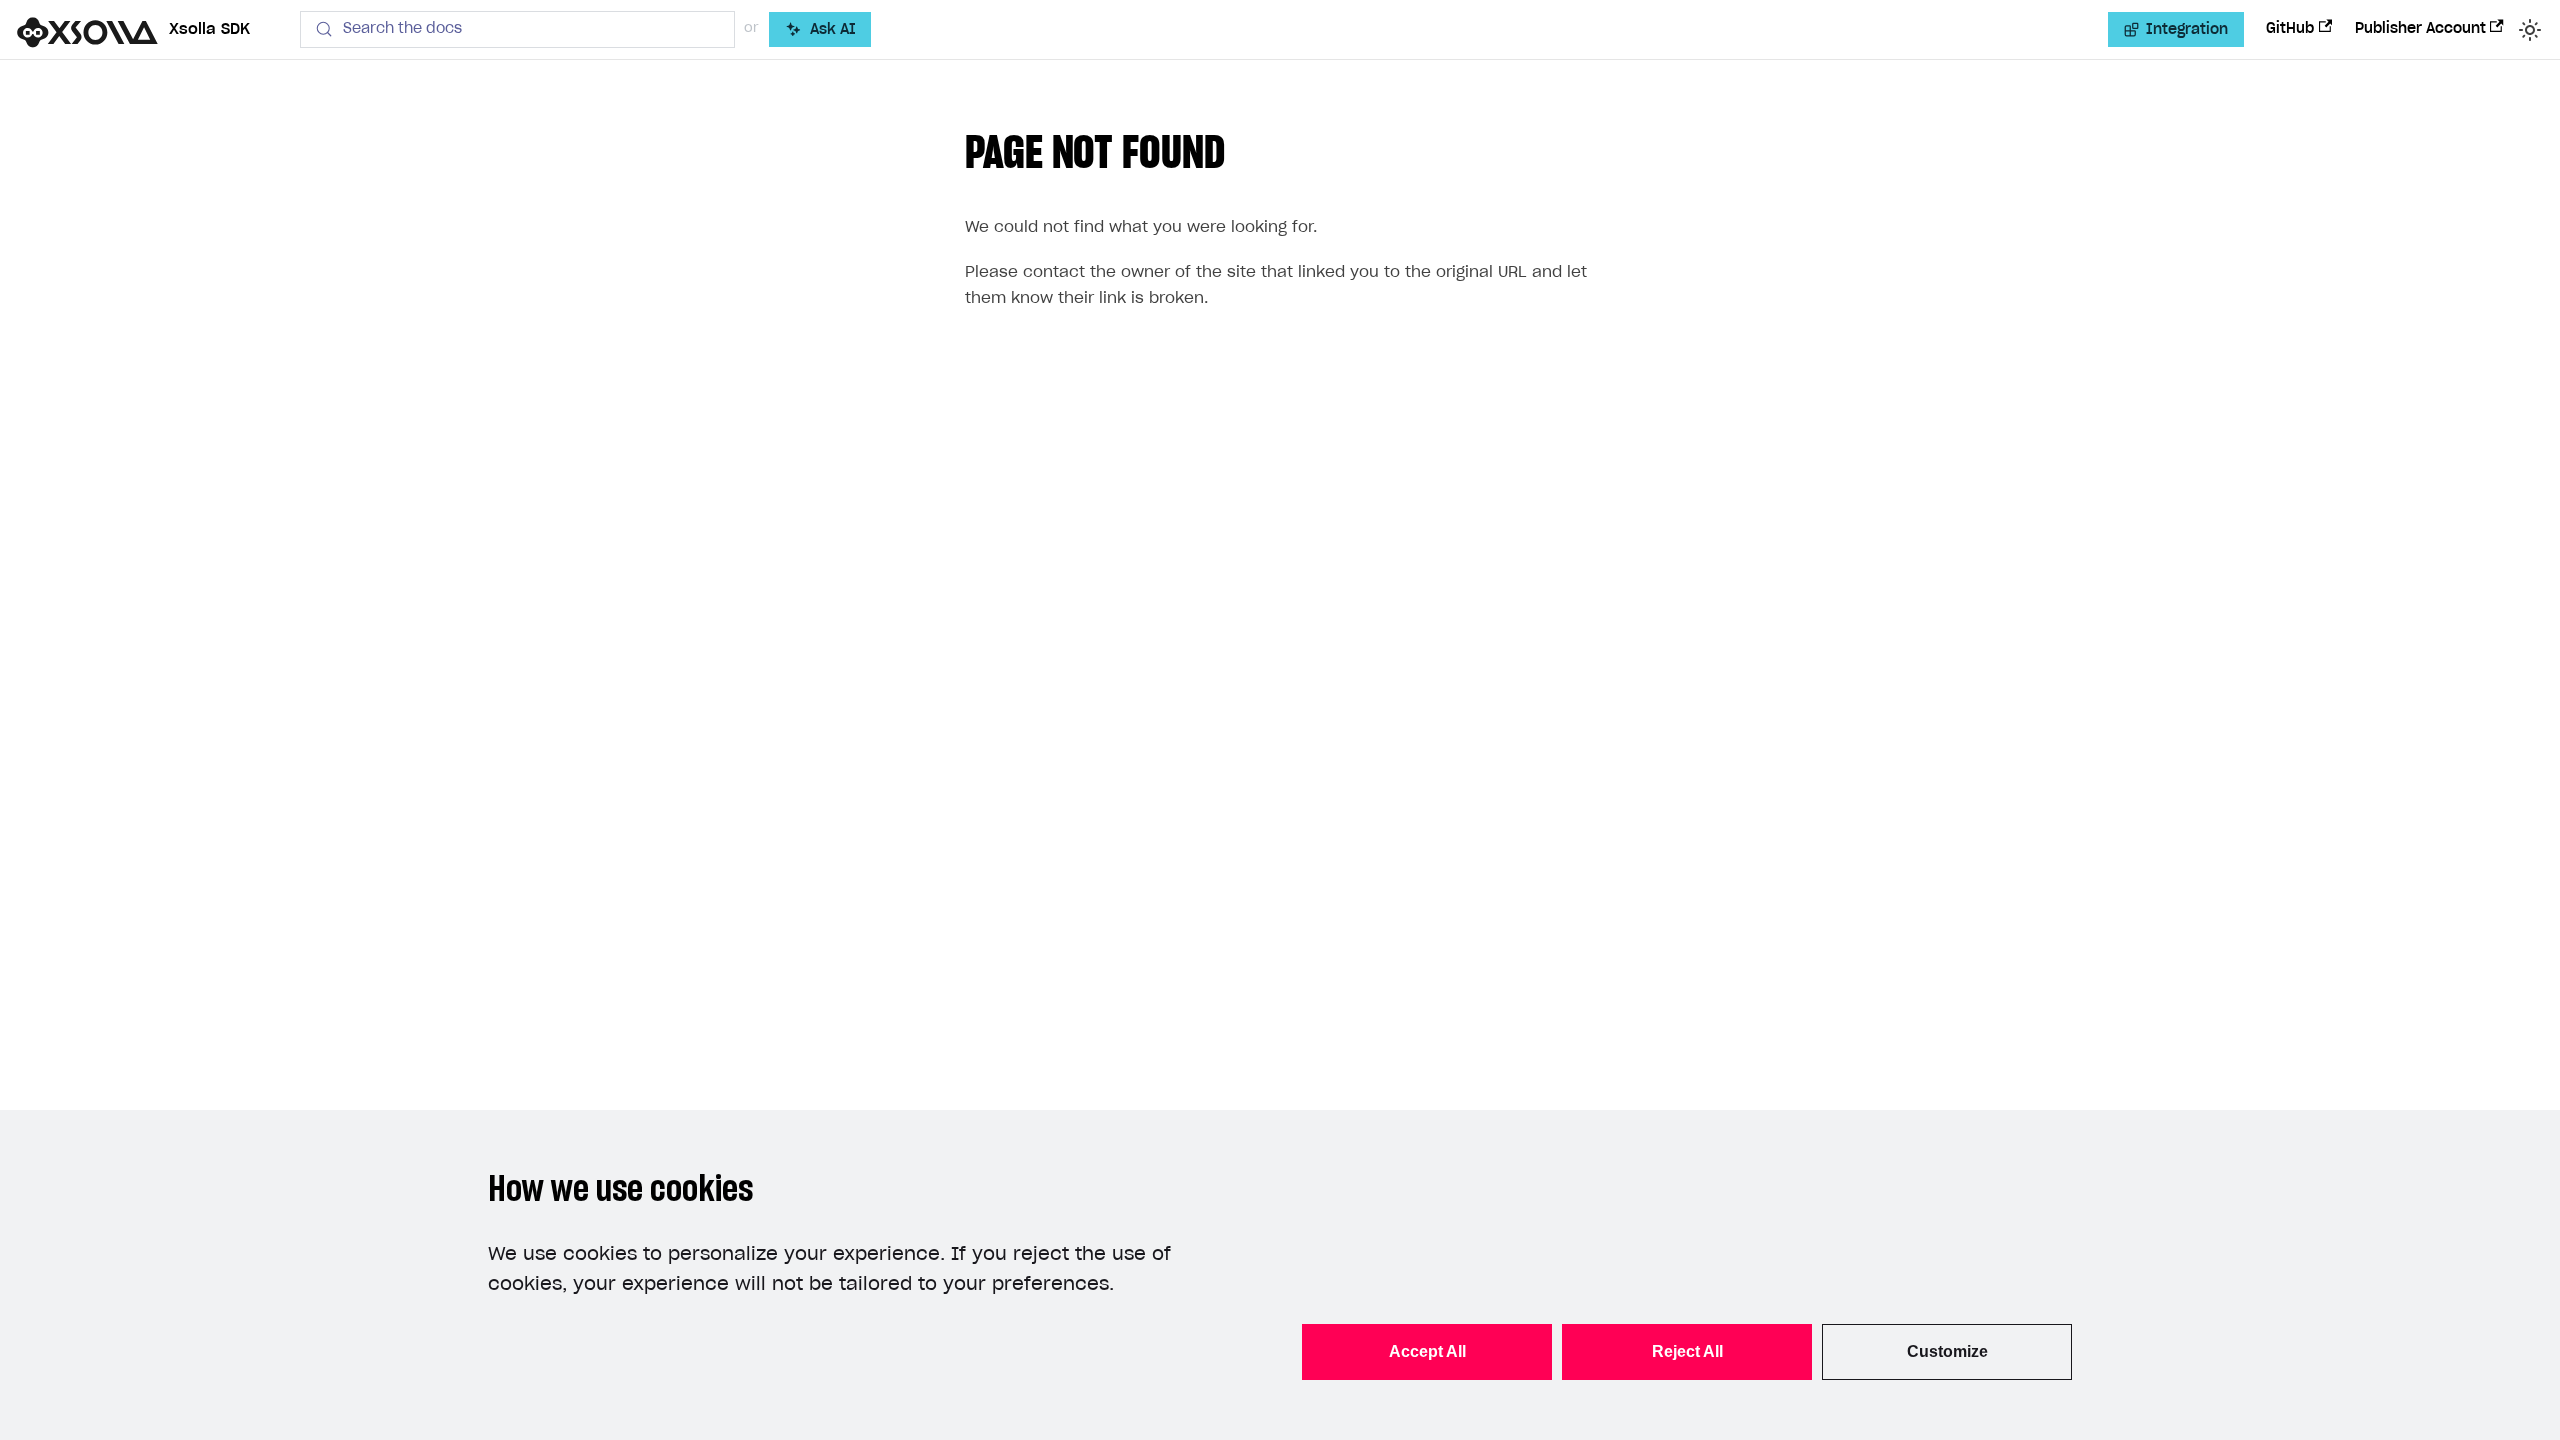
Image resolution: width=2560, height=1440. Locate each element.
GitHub (2290, 29)
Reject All (1687, 1351)
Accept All (1427, 1351)
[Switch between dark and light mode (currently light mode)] (2530, 30)
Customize (1947, 1351)
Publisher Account (2420, 29)
